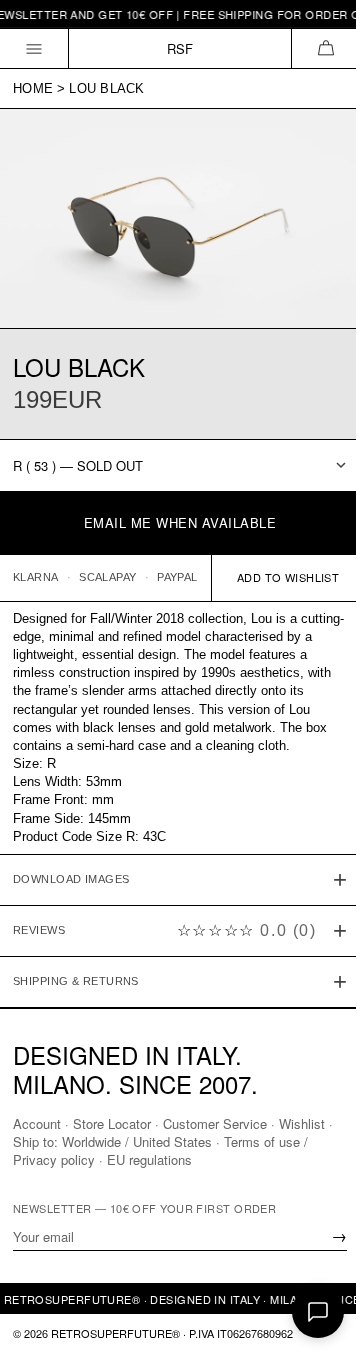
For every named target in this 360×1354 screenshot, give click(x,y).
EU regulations (149, 1159)
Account (37, 1123)
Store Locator (112, 1123)
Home (33, 88)
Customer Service (215, 1123)
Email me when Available (180, 522)
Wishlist (302, 1123)
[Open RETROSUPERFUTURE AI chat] (318, 1312)
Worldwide (99, 1141)
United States (180, 1141)
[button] (325, 48)
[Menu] (34, 48)
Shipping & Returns (76, 972)
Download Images (71, 870)
